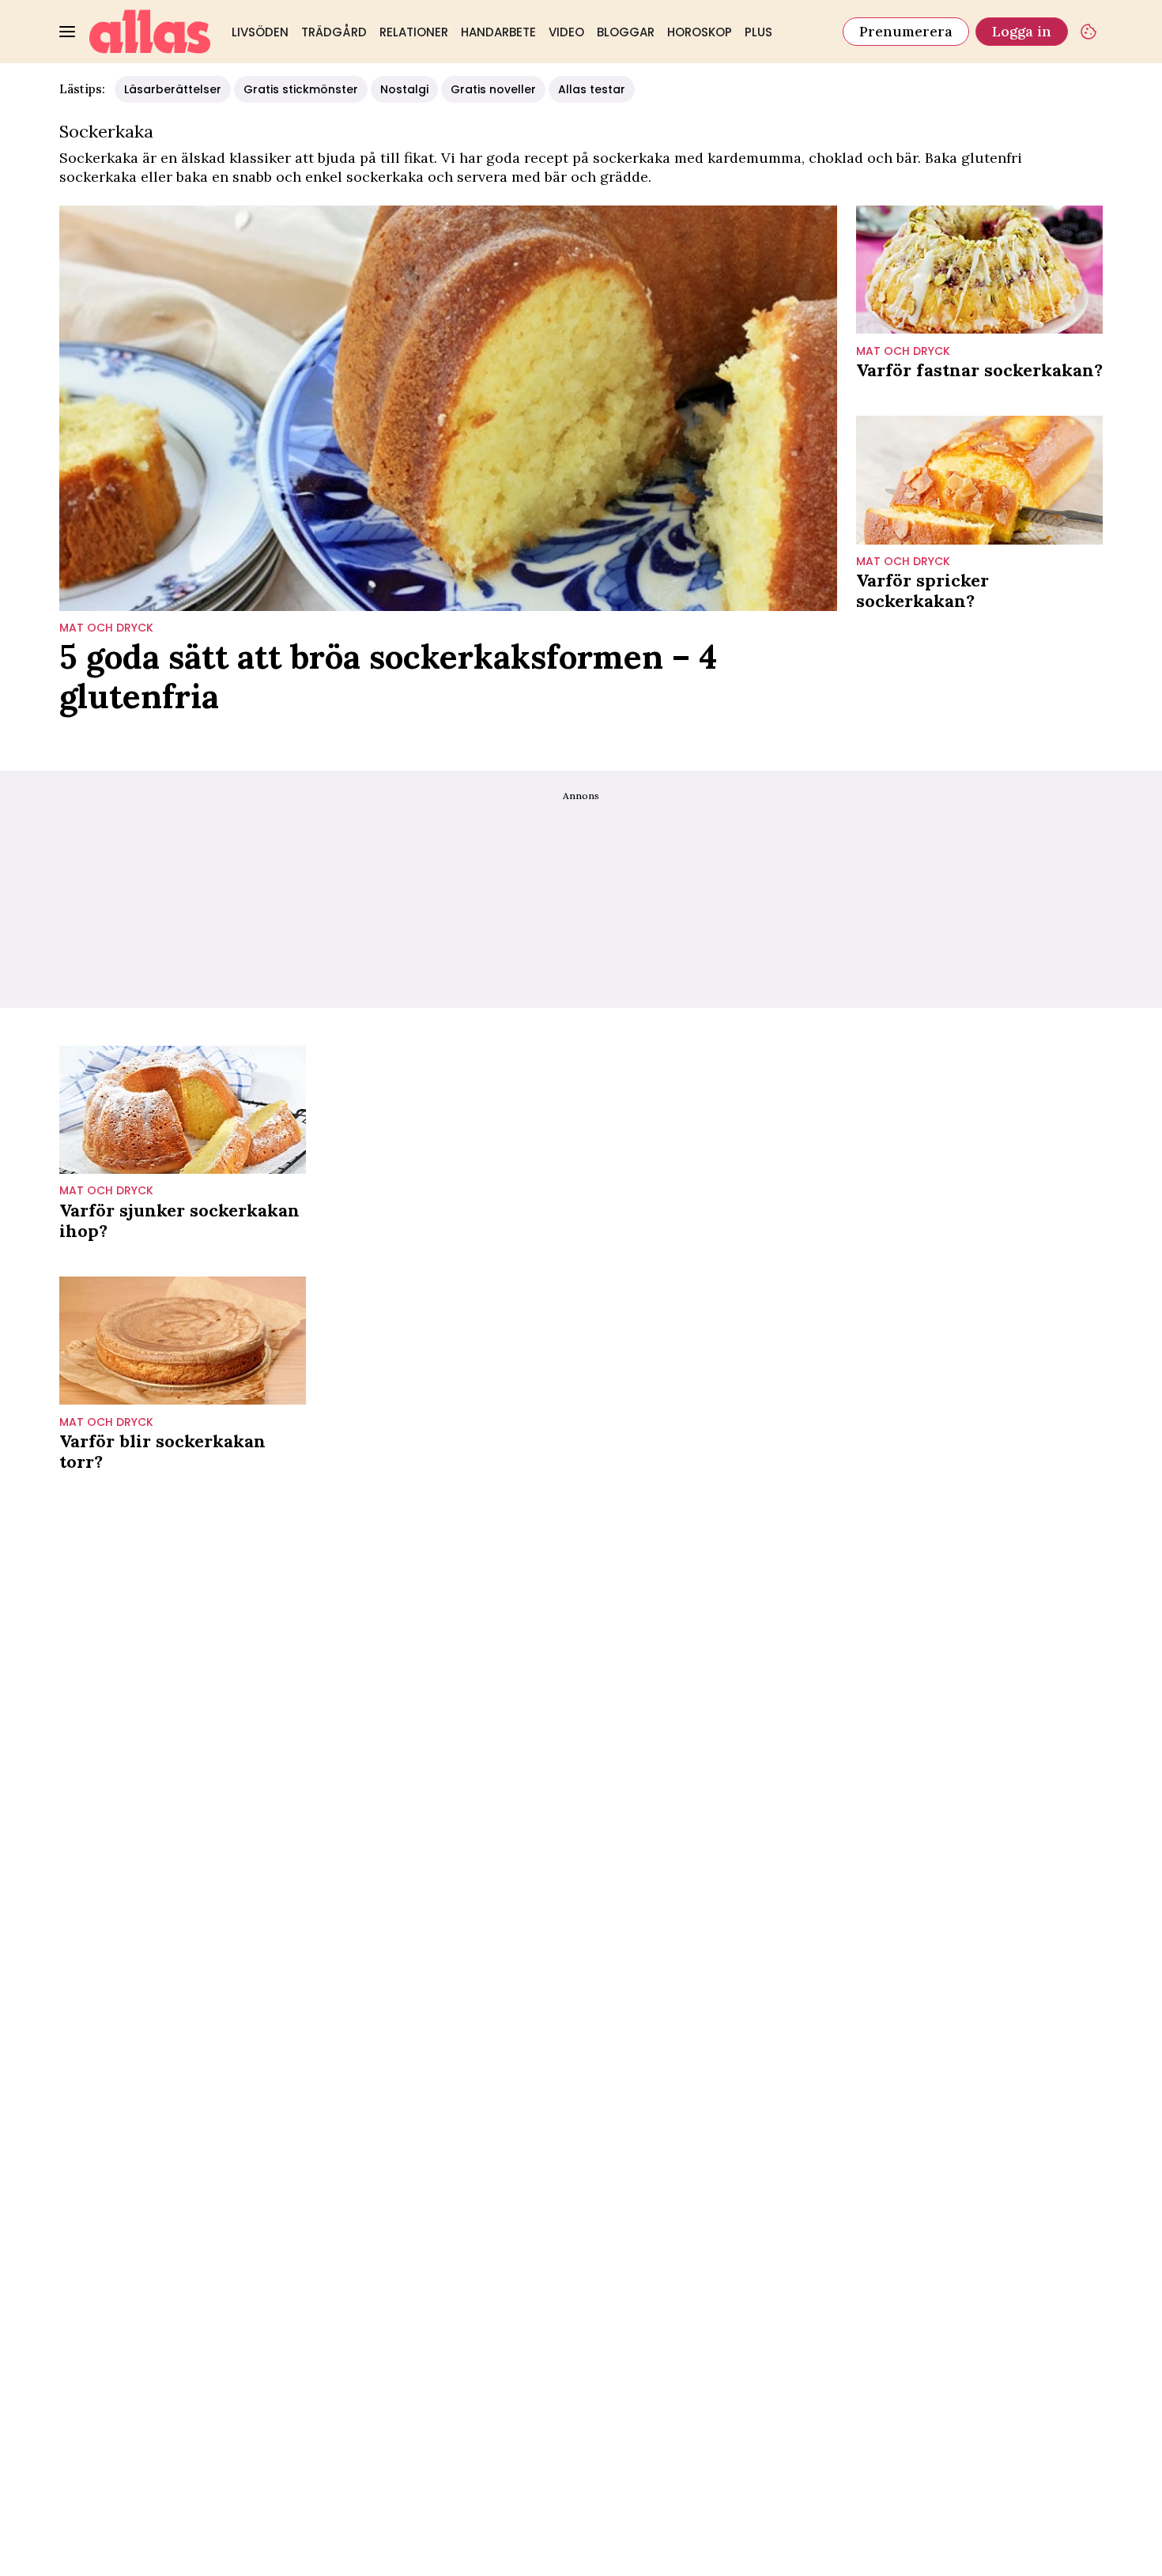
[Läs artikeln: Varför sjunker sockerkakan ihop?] (183, 1110)
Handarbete (498, 32)
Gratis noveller (493, 89)
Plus (758, 32)
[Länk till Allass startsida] (150, 32)
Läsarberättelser (173, 89)
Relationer (414, 32)
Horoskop (700, 32)
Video (566, 32)
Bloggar (626, 32)
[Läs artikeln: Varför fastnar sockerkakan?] (979, 270)
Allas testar (592, 89)
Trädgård (334, 32)
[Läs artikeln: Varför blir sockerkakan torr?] (183, 1341)
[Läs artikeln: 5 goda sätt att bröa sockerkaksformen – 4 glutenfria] (448, 408)
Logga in (1022, 31)
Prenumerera (906, 31)
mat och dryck (106, 628)
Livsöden (260, 32)
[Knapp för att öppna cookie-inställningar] (1088, 32)
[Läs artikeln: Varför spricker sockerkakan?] (979, 480)
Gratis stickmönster (301, 89)
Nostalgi (404, 89)
